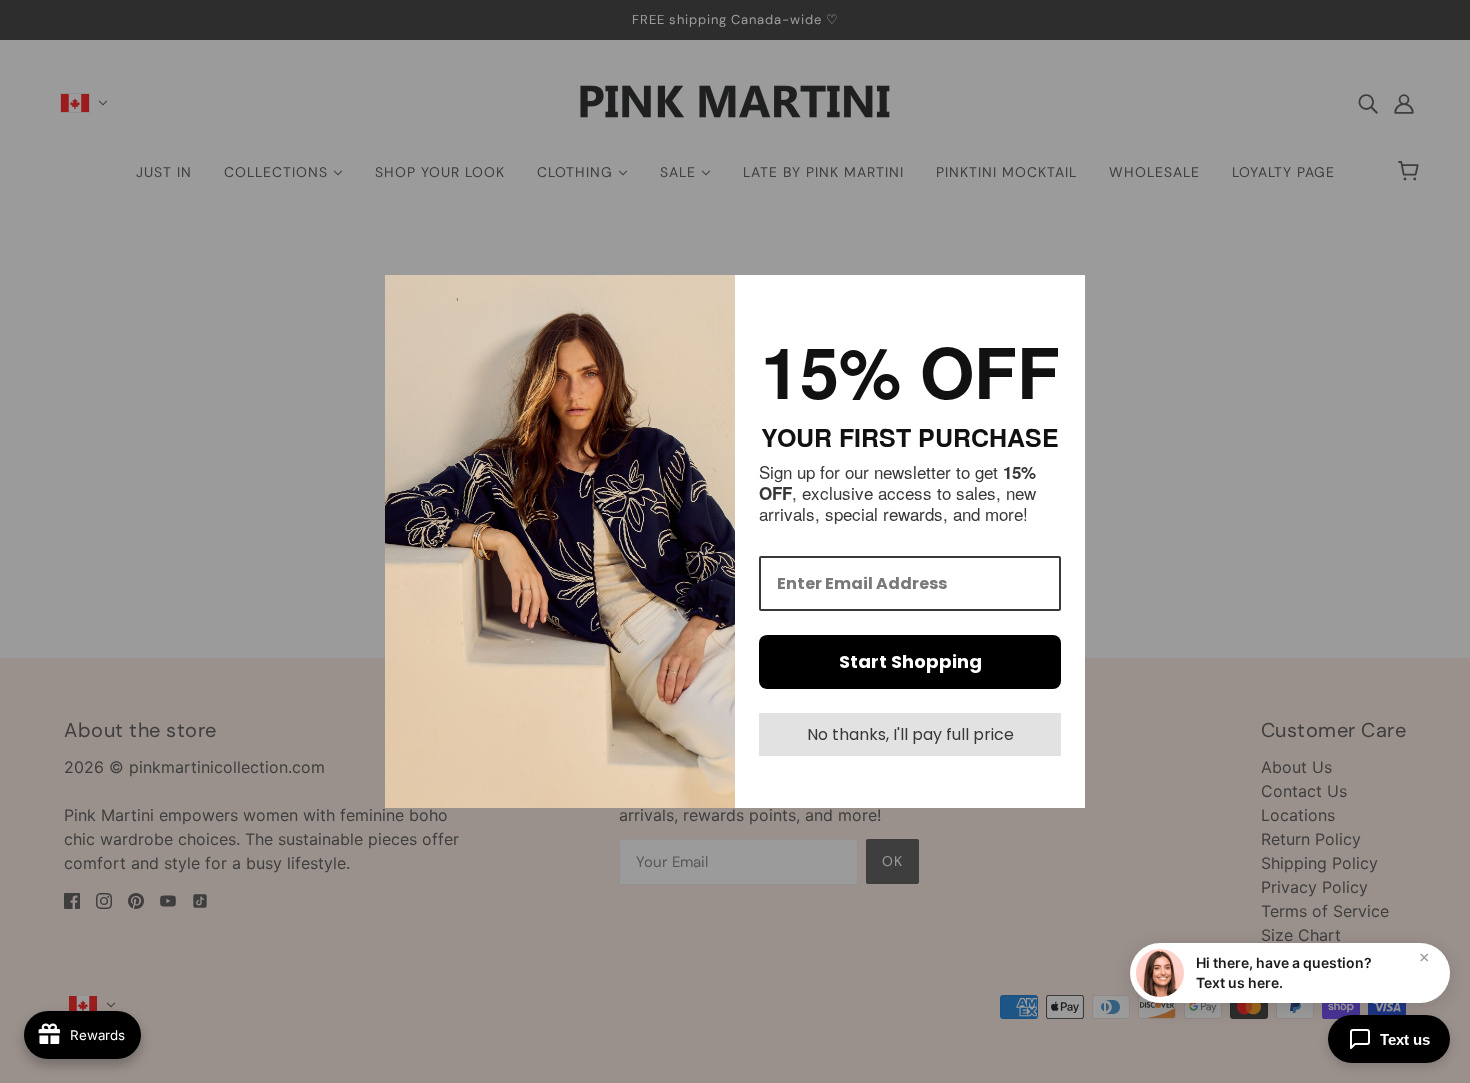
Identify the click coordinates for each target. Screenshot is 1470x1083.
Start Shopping (910, 661)
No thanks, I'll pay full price (910, 734)
